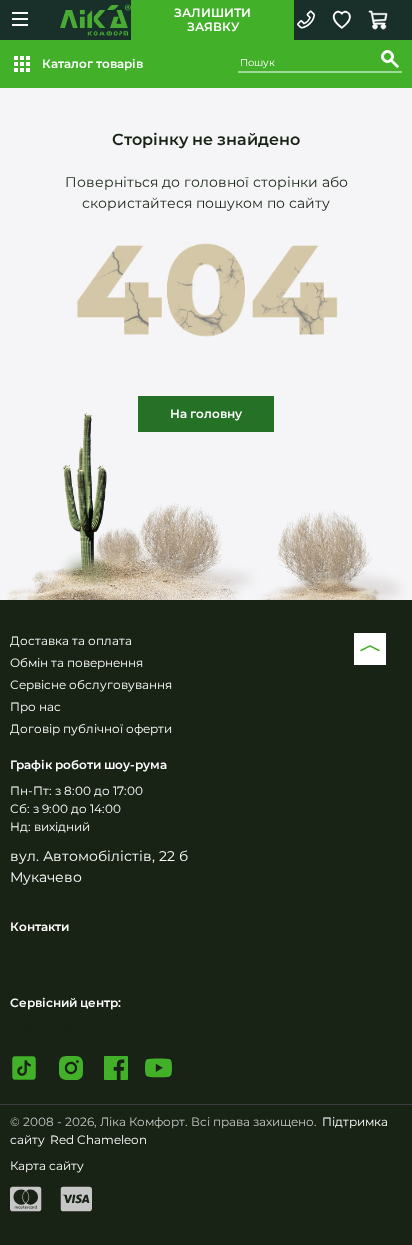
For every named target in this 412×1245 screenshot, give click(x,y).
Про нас (35, 706)
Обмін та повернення (76, 662)
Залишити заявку (212, 19)
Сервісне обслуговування (91, 684)
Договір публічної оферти (91, 728)
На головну (206, 413)
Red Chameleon (98, 1139)
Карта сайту (47, 1165)
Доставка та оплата (71, 640)
